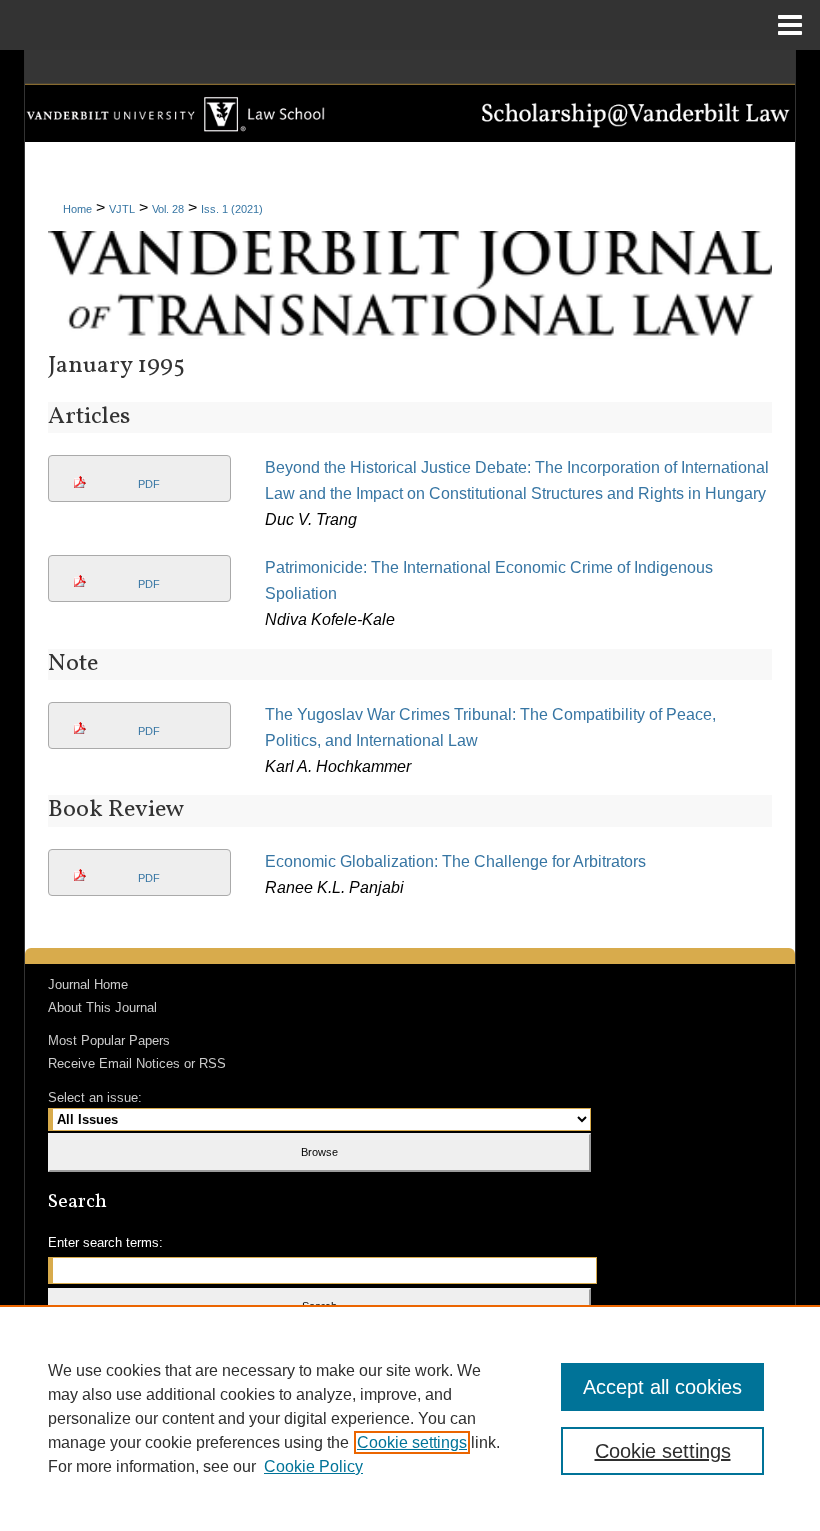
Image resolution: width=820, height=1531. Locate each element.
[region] (410, 1418)
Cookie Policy (313, 1466)
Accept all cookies (662, 1387)
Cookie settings (412, 1442)
